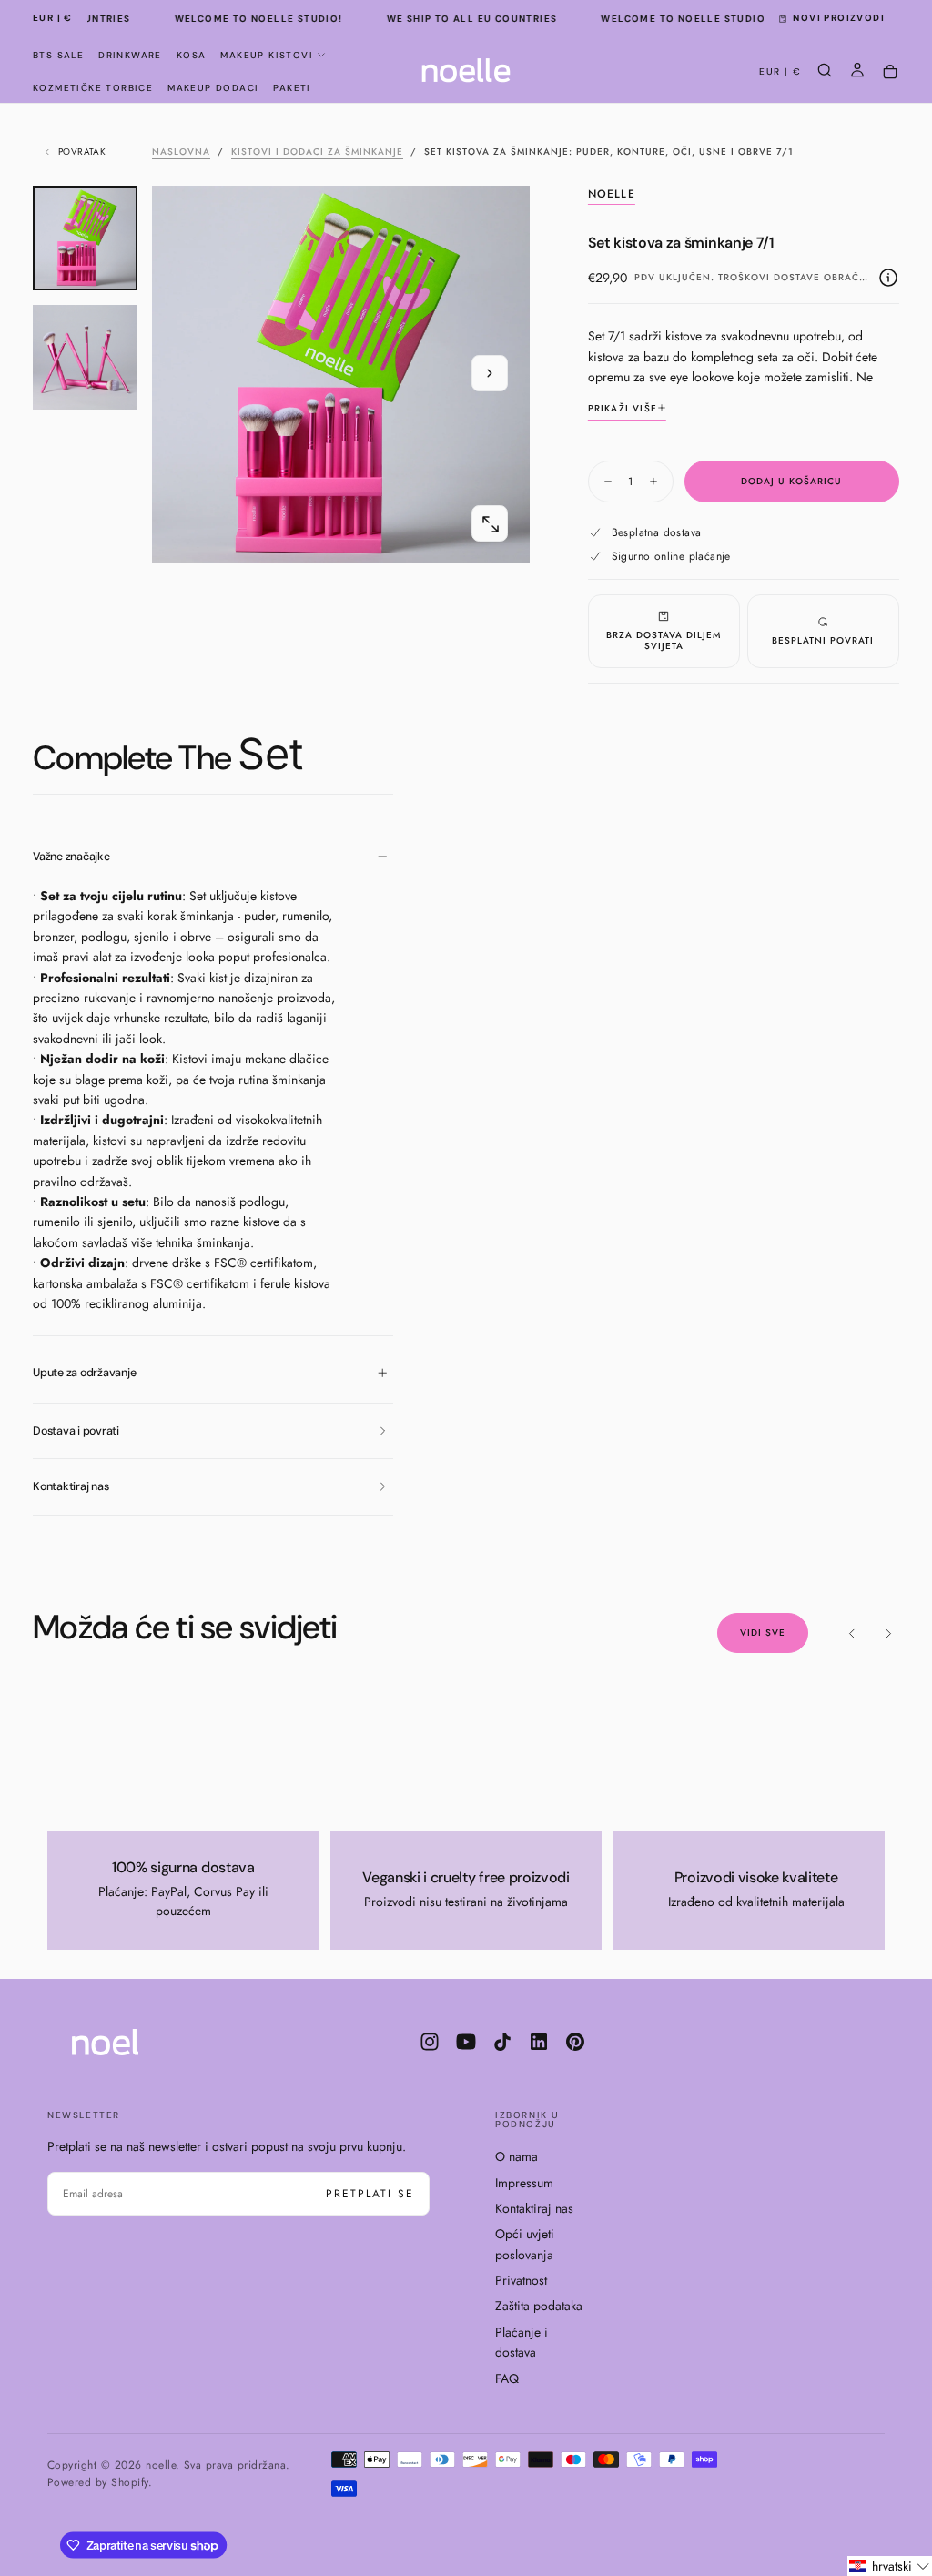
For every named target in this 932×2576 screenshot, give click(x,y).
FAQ (507, 2378)
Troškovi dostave (769, 277)
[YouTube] (466, 2042)
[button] (53, 19)
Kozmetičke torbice (93, 88)
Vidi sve (763, 1633)
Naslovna (181, 152)
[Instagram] (430, 2042)
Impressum (524, 2183)
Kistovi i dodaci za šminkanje (317, 152)
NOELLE (612, 195)
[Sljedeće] (888, 1633)
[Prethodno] (852, 1633)
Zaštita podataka (539, 2306)
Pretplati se (370, 2194)
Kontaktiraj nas (534, 2208)
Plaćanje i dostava (522, 2342)
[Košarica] (890, 72)
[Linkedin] (539, 2042)
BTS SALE (58, 55)
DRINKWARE (130, 55)
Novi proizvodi (839, 18)
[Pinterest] (575, 2042)
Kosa (192, 55)
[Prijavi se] (857, 72)
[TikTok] (502, 2042)
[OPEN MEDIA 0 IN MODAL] (490, 524)
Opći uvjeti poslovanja (525, 2244)
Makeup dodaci (213, 88)
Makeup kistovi (267, 55)
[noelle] (120, 2042)
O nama (517, 2156)
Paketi (292, 88)
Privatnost (521, 2280)
